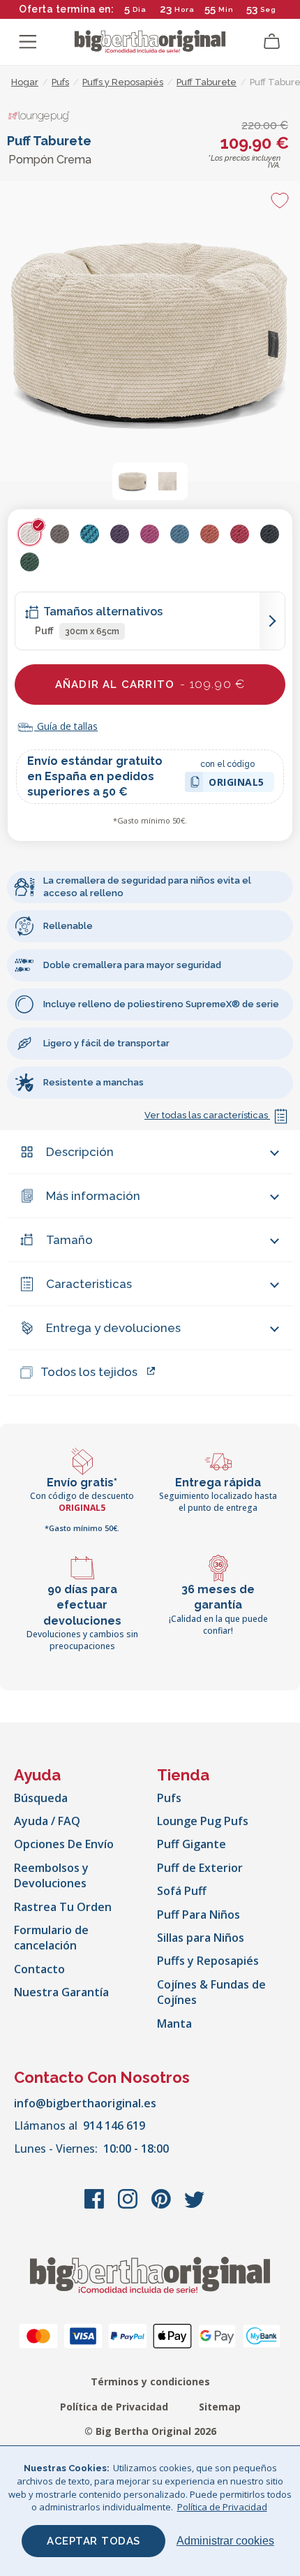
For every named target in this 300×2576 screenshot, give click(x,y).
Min (226, 9)
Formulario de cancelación (51, 1938)
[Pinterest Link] (163, 2206)
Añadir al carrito (150, 684)
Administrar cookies (225, 2541)
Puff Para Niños (198, 1915)
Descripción (80, 1152)
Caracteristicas (89, 1284)
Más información (93, 1196)
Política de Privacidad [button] (222, 2507)
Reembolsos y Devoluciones (51, 1875)
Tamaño (69, 1240)
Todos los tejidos (89, 1372)
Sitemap (220, 2407)
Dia (140, 9)
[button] (133, 481)
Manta (174, 2024)
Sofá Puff (182, 1891)
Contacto (39, 1969)
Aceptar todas (93, 2541)
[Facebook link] (96, 2206)
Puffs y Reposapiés (208, 1961)
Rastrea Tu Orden (63, 1907)
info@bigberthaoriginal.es (85, 2103)
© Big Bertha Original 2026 (150, 2431)
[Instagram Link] (129, 2206)
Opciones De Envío (64, 1844)
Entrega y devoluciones (113, 1328)
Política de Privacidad (114, 2407)
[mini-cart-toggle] (272, 42)
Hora (185, 9)
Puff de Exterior (200, 1868)
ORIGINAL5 (237, 784)
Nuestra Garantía (61, 1992)
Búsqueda (41, 1798)
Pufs (169, 1798)
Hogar (25, 82)
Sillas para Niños (201, 1938)
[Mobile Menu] (28, 42)
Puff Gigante (192, 1844)
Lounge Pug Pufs (203, 1821)
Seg (268, 9)
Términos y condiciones (150, 2381)
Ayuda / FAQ (47, 1821)
